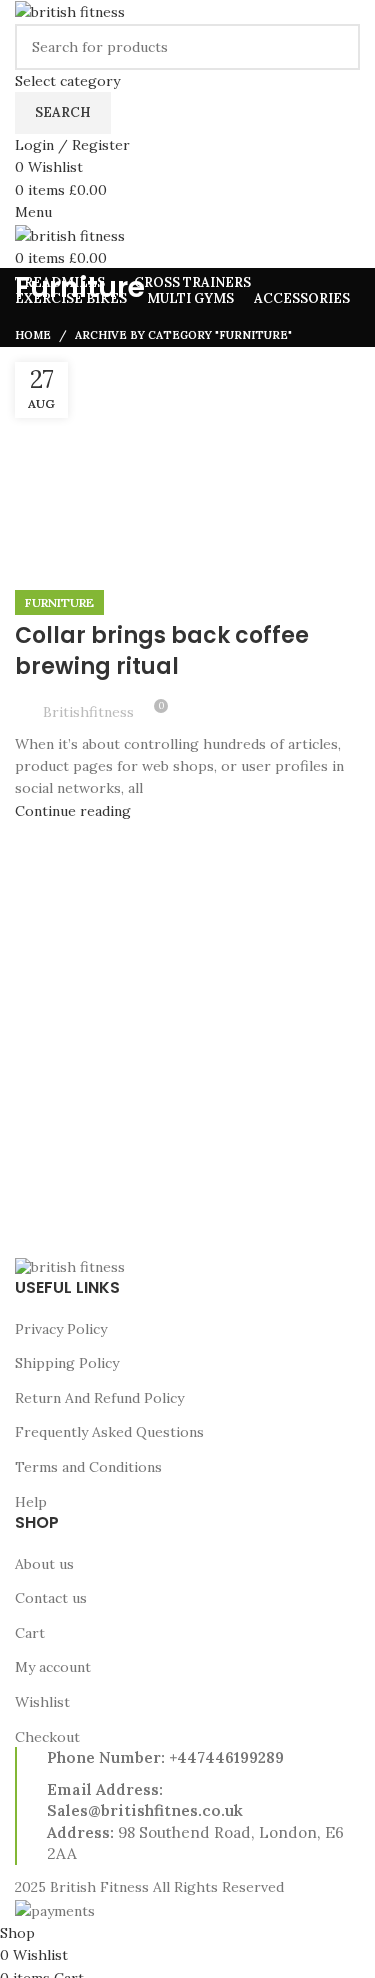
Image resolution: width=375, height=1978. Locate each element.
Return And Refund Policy (99, 1398)
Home (33, 335)
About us (44, 1564)
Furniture (59, 602)
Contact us (51, 1598)
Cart (30, 1633)
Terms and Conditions (88, 1467)
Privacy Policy (61, 1329)
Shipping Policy (67, 1363)
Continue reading (73, 811)
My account (53, 1667)
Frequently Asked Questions (109, 1432)
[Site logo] (70, 11)
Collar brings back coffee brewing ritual (162, 651)
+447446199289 (226, 1757)
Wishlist (42, 1702)
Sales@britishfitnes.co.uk (145, 1810)
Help (31, 1502)
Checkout (47, 1737)
